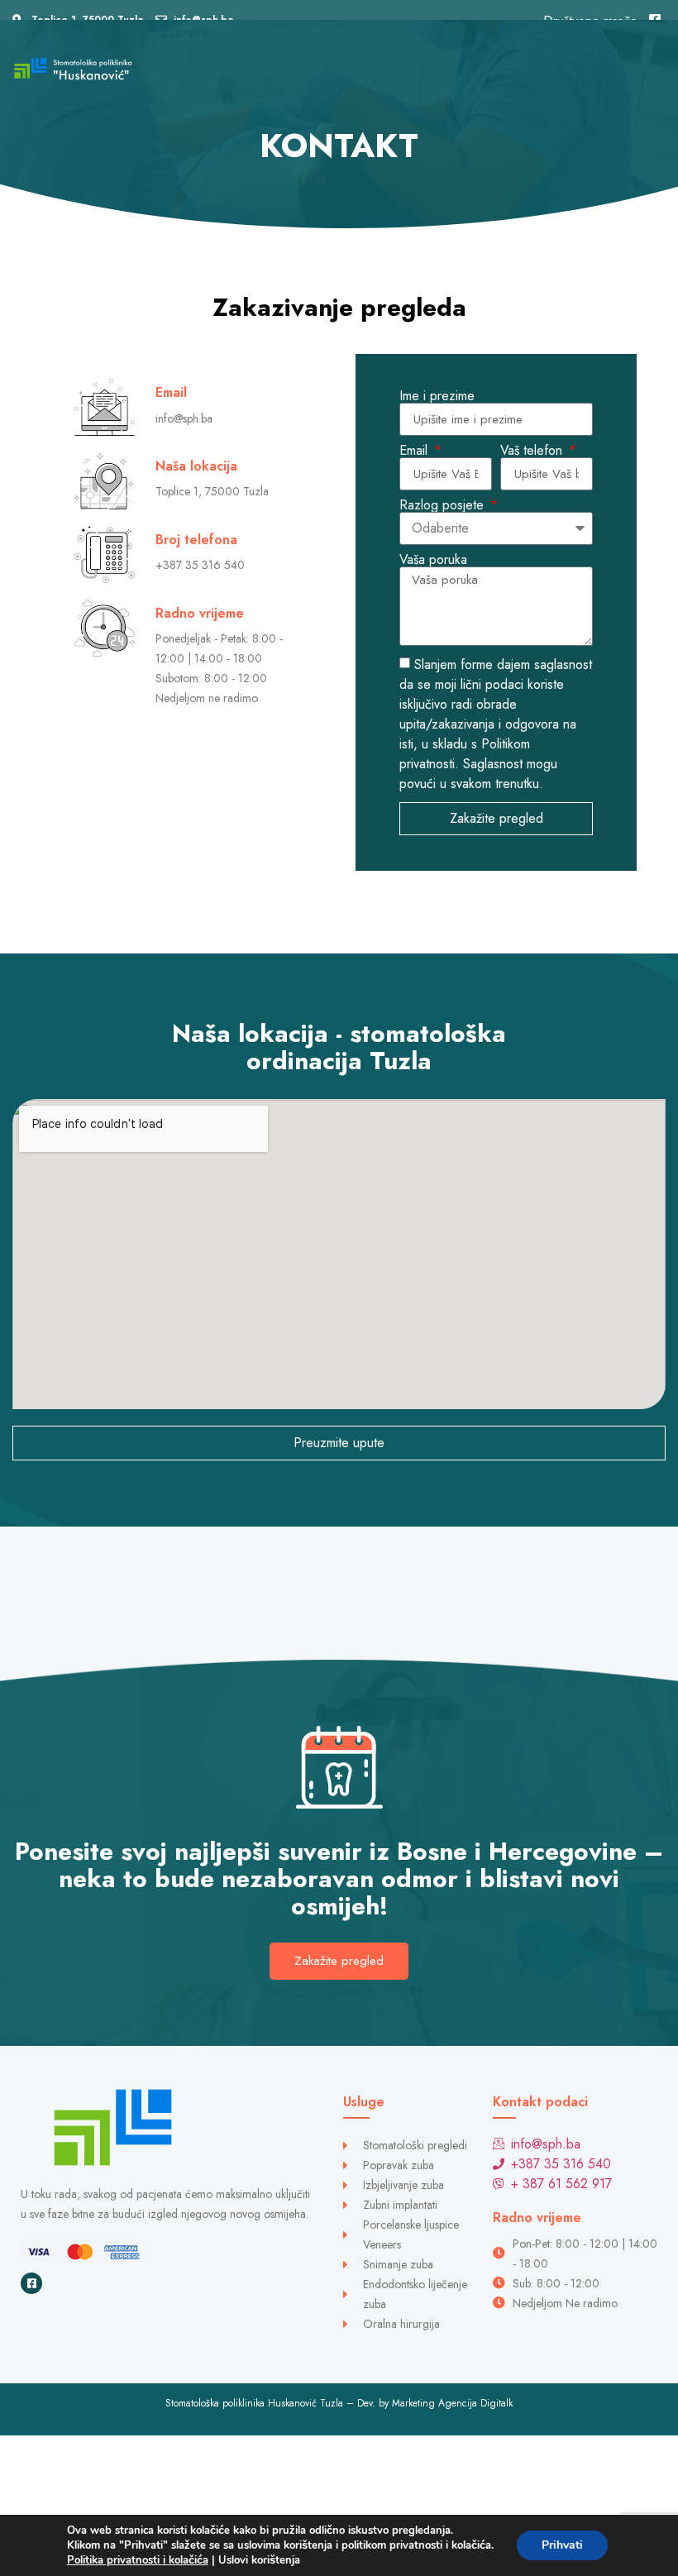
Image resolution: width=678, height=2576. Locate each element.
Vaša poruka (433, 560)
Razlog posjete (444, 505)
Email (415, 451)
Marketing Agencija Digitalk (452, 2403)
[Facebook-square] (31, 2283)
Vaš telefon (533, 451)
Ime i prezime (437, 396)
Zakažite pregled (339, 1961)
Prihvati (562, 2545)
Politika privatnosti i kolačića (138, 2560)
